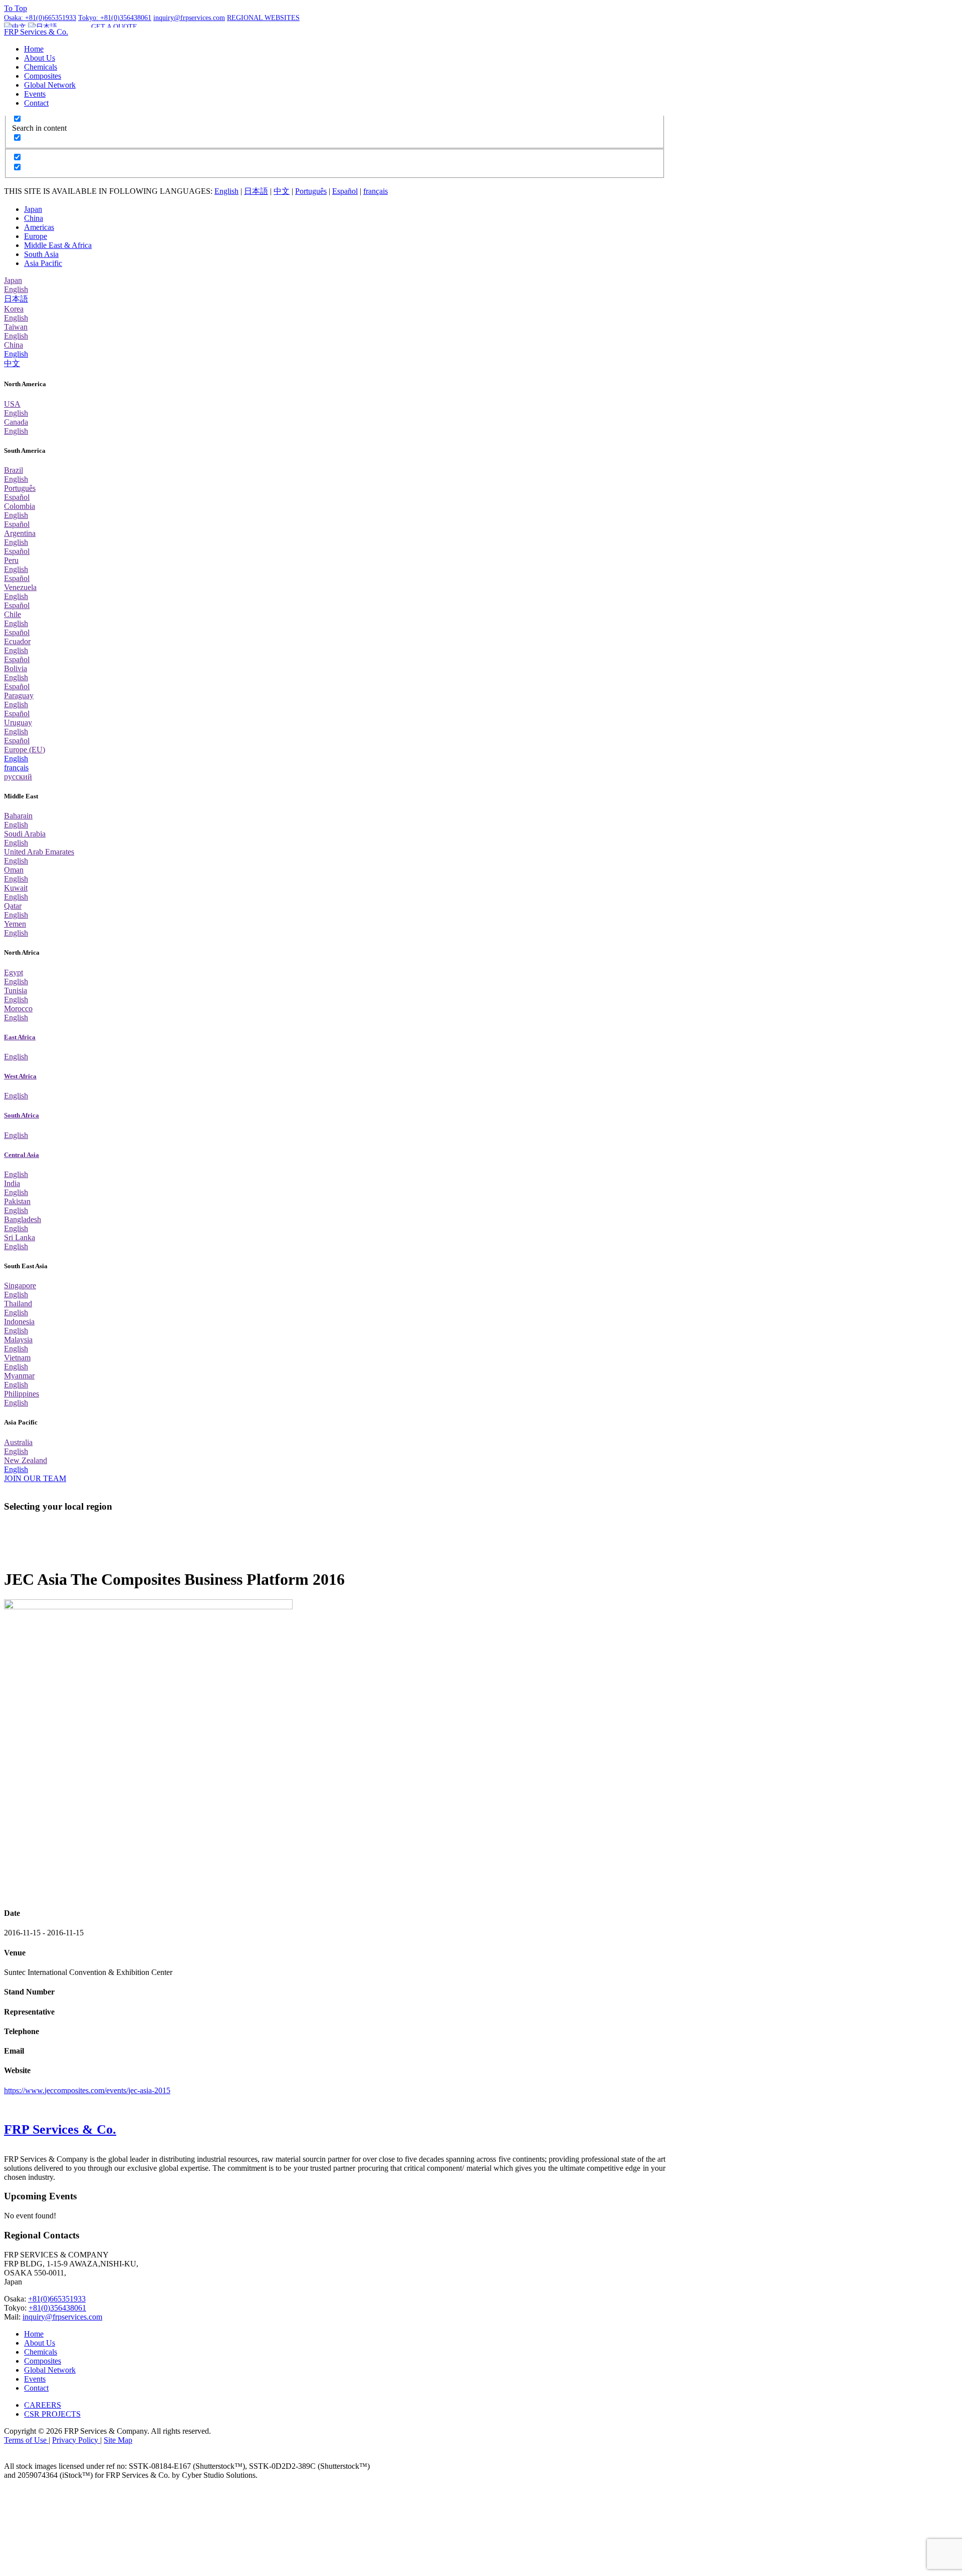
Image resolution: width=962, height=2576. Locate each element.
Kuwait (16, 888)
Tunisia (16, 990)
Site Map (118, 2440)
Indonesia (19, 1322)
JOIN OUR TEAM (35, 1478)
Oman (14, 870)
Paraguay (19, 695)
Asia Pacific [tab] (43, 263)
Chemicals (41, 67)
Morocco (18, 1009)
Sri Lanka (20, 1237)
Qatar (13, 906)
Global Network (50, 85)
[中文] (15, 27)
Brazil (14, 470)
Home (34, 49)
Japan (13, 280)
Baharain (18, 816)
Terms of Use (26, 2440)
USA (12, 404)
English (226, 191)
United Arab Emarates (39, 852)
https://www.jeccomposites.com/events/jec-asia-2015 (87, 2090)
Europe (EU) (25, 750)
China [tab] (34, 218)
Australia (18, 1442)
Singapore (20, 1285)
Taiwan (16, 327)
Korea (14, 309)
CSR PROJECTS (52, 2414)
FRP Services (36, 32)
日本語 (256, 191)
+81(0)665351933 (57, 2299)
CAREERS (43, 2405)
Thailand (18, 1304)
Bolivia (16, 668)
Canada (16, 422)
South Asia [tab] (41, 254)
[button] (263, 18)
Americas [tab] (39, 227)
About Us (40, 58)
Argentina (20, 533)
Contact (36, 103)
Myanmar (19, 1376)
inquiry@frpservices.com (62, 2317)
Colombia (20, 506)
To (16, 8)
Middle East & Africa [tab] (58, 245)
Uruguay (18, 723)
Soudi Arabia (25, 834)
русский (18, 777)
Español (345, 191)
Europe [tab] (36, 236)
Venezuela (20, 587)
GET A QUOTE (114, 27)
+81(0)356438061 (57, 2308)
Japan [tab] (33, 209)
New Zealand (26, 1460)
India (12, 1183)
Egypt (14, 972)
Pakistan (17, 1201)
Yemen (15, 924)
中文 (282, 191)
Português (311, 191)
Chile (13, 614)
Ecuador (17, 641)
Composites (43, 76)
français (376, 191)
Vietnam (17, 1358)
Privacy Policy (76, 2440)
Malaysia (18, 1340)
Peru (11, 560)
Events (35, 94)
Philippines (22, 1394)
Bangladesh (23, 1219)
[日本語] (43, 27)
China (14, 345)
